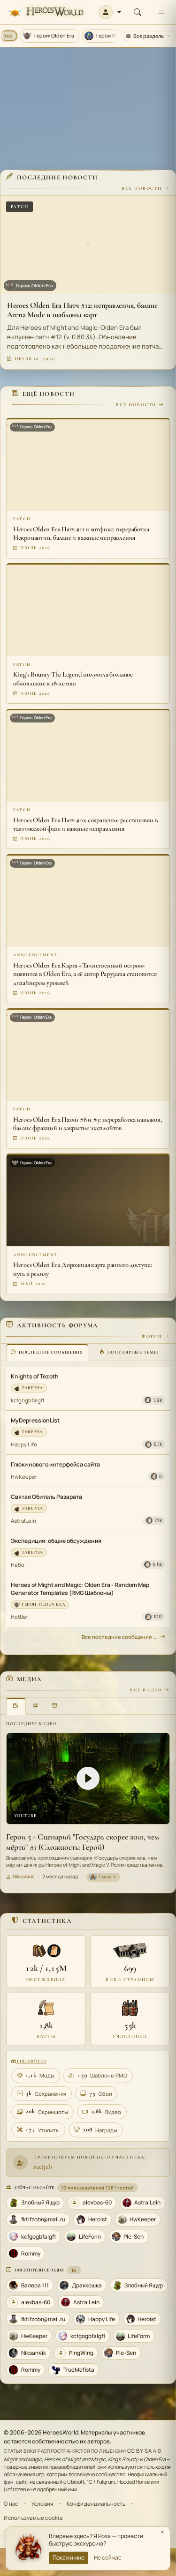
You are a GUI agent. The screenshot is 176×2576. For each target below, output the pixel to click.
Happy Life (24, 1444)
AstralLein (23, 1521)
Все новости (142, 188)
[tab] (47, 1352)
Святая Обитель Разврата (46, 1497)
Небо (18, 1565)
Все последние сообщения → (120, 1637)
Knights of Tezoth (35, 1376)
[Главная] (46, 12)
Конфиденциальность (96, 2504)
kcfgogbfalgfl (27, 1400)
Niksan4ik (23, 1876)
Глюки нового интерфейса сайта (55, 1464)
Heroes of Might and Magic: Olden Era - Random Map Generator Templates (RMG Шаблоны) (80, 1589)
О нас (11, 2504)
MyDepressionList (35, 1420)
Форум (152, 1336)
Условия (42, 2504)
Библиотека (31, 2061)
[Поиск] (138, 12)
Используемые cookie (33, 2518)
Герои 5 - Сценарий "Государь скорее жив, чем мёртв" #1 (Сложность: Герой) (83, 1842)
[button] (110, 12)
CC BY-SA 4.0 (144, 2451)
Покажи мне (69, 2557)
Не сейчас (108, 2557)
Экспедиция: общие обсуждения (56, 1541)
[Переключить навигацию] (161, 12)
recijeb (43, 2167)
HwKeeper (24, 1477)
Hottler (19, 1617)
